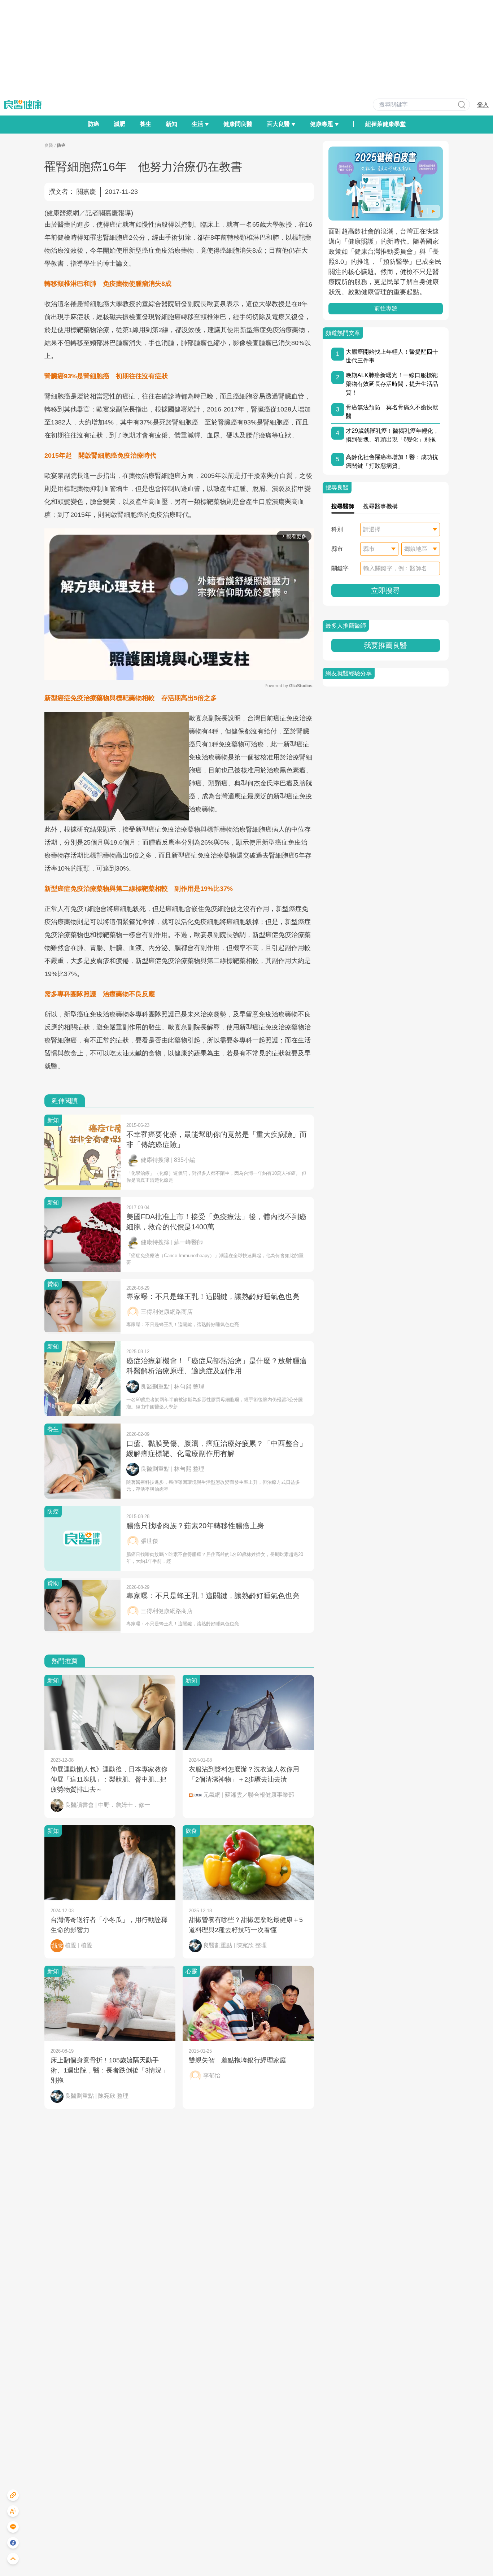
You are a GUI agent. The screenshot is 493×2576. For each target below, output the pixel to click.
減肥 (119, 124)
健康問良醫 (238, 124)
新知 (171, 124)
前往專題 (386, 308)
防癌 (93, 124)
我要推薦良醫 (385, 645)
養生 (145, 124)
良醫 (49, 145)
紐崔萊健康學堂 (385, 124)
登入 (483, 104)
